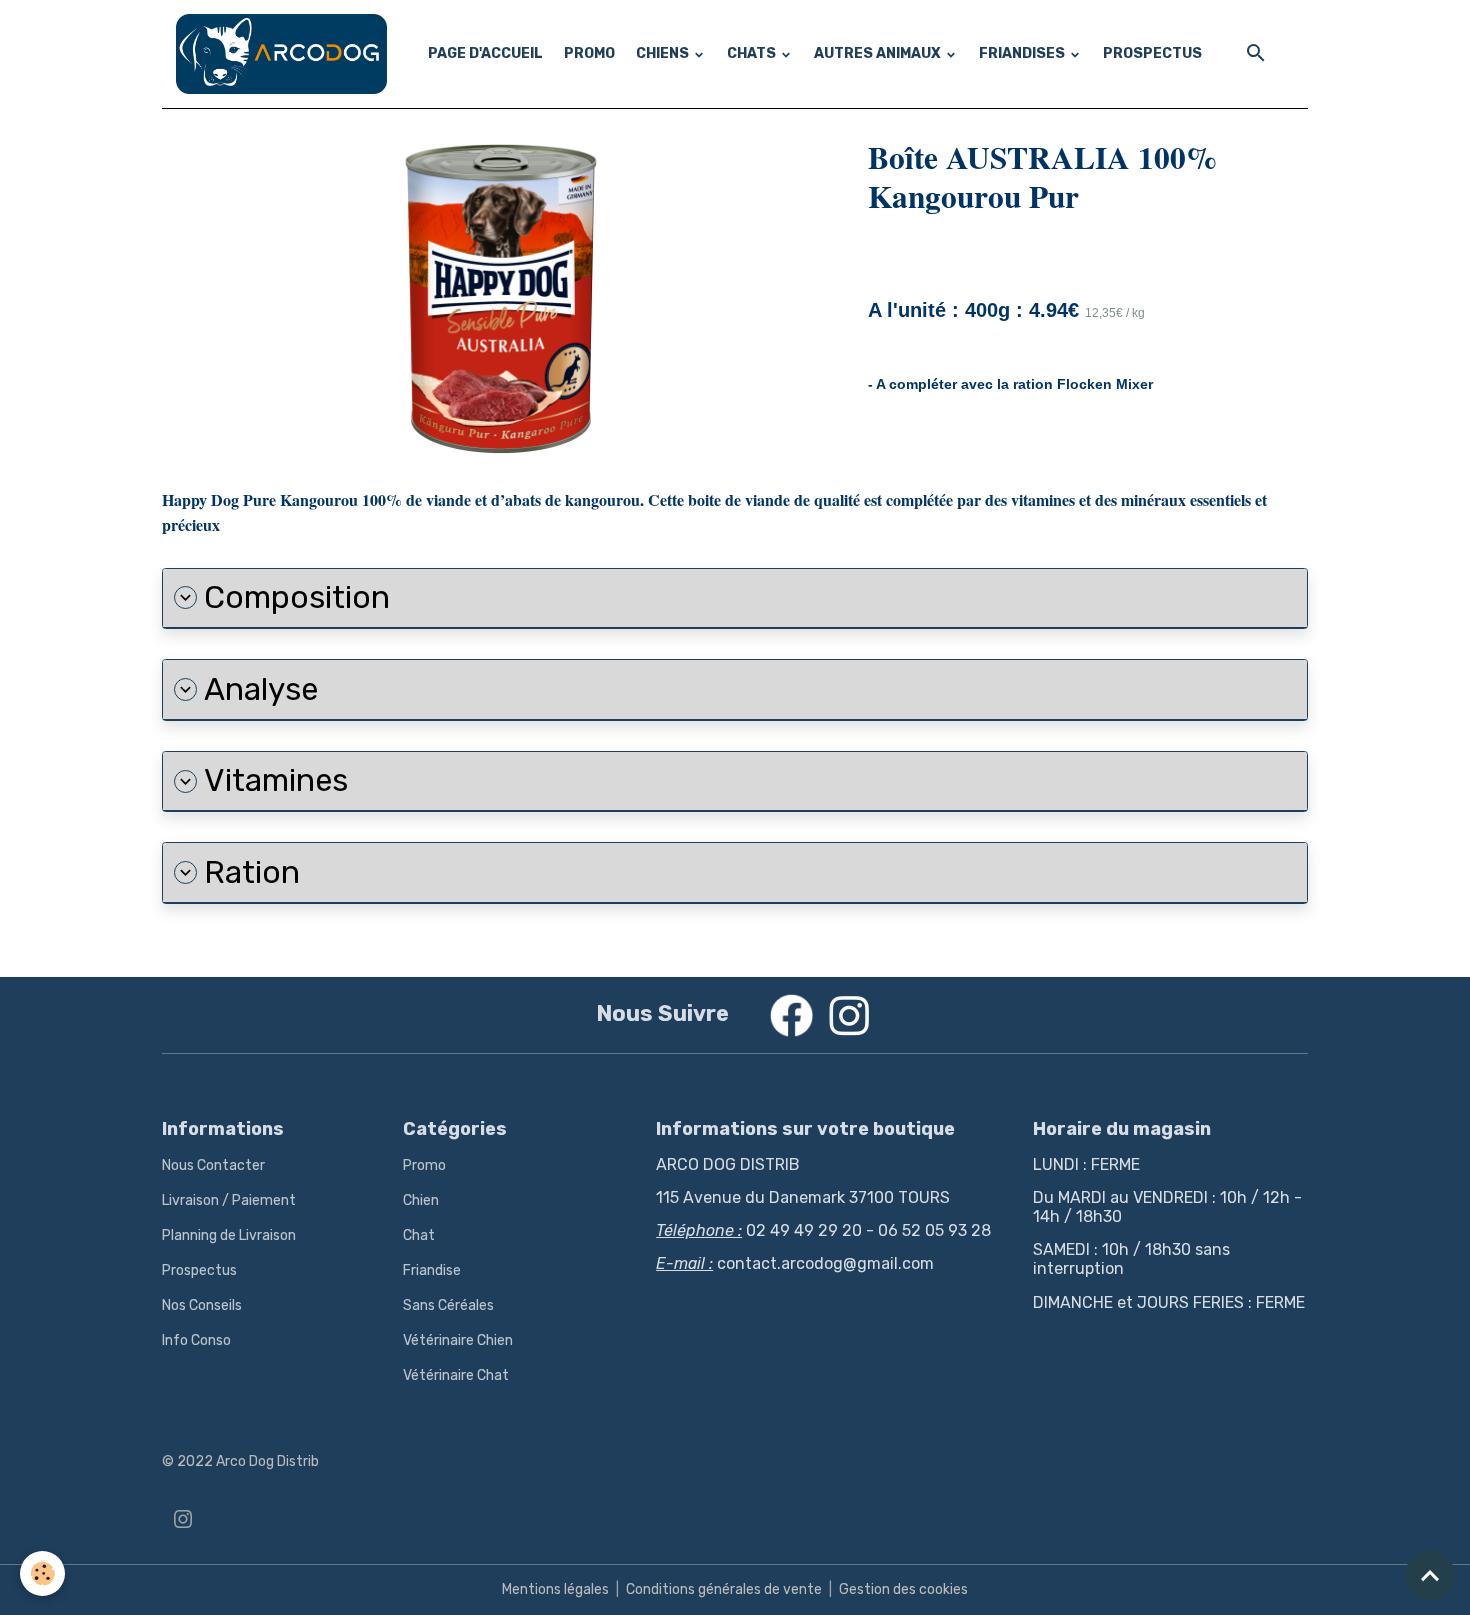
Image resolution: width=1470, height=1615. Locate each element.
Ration (252, 872)
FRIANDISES (1023, 53)
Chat (419, 1235)
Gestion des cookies (903, 1589)
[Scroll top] (1430, 1575)
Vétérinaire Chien (458, 1340)
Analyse (261, 689)
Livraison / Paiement (229, 1200)
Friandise (432, 1270)
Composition (297, 597)
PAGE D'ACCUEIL (485, 53)
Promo (424, 1165)
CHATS (753, 53)
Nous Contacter (213, 1165)
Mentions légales (555, 1589)
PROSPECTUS (1152, 53)
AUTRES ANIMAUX (879, 53)
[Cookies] (42, 1573)
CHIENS (664, 53)
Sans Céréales (448, 1305)
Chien (421, 1200)
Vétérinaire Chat (456, 1375)
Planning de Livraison (229, 1235)
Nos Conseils (202, 1305)
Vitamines (276, 780)
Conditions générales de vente (724, 1589)
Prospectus (199, 1270)
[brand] (285, 54)
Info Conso (196, 1340)
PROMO (589, 53)
